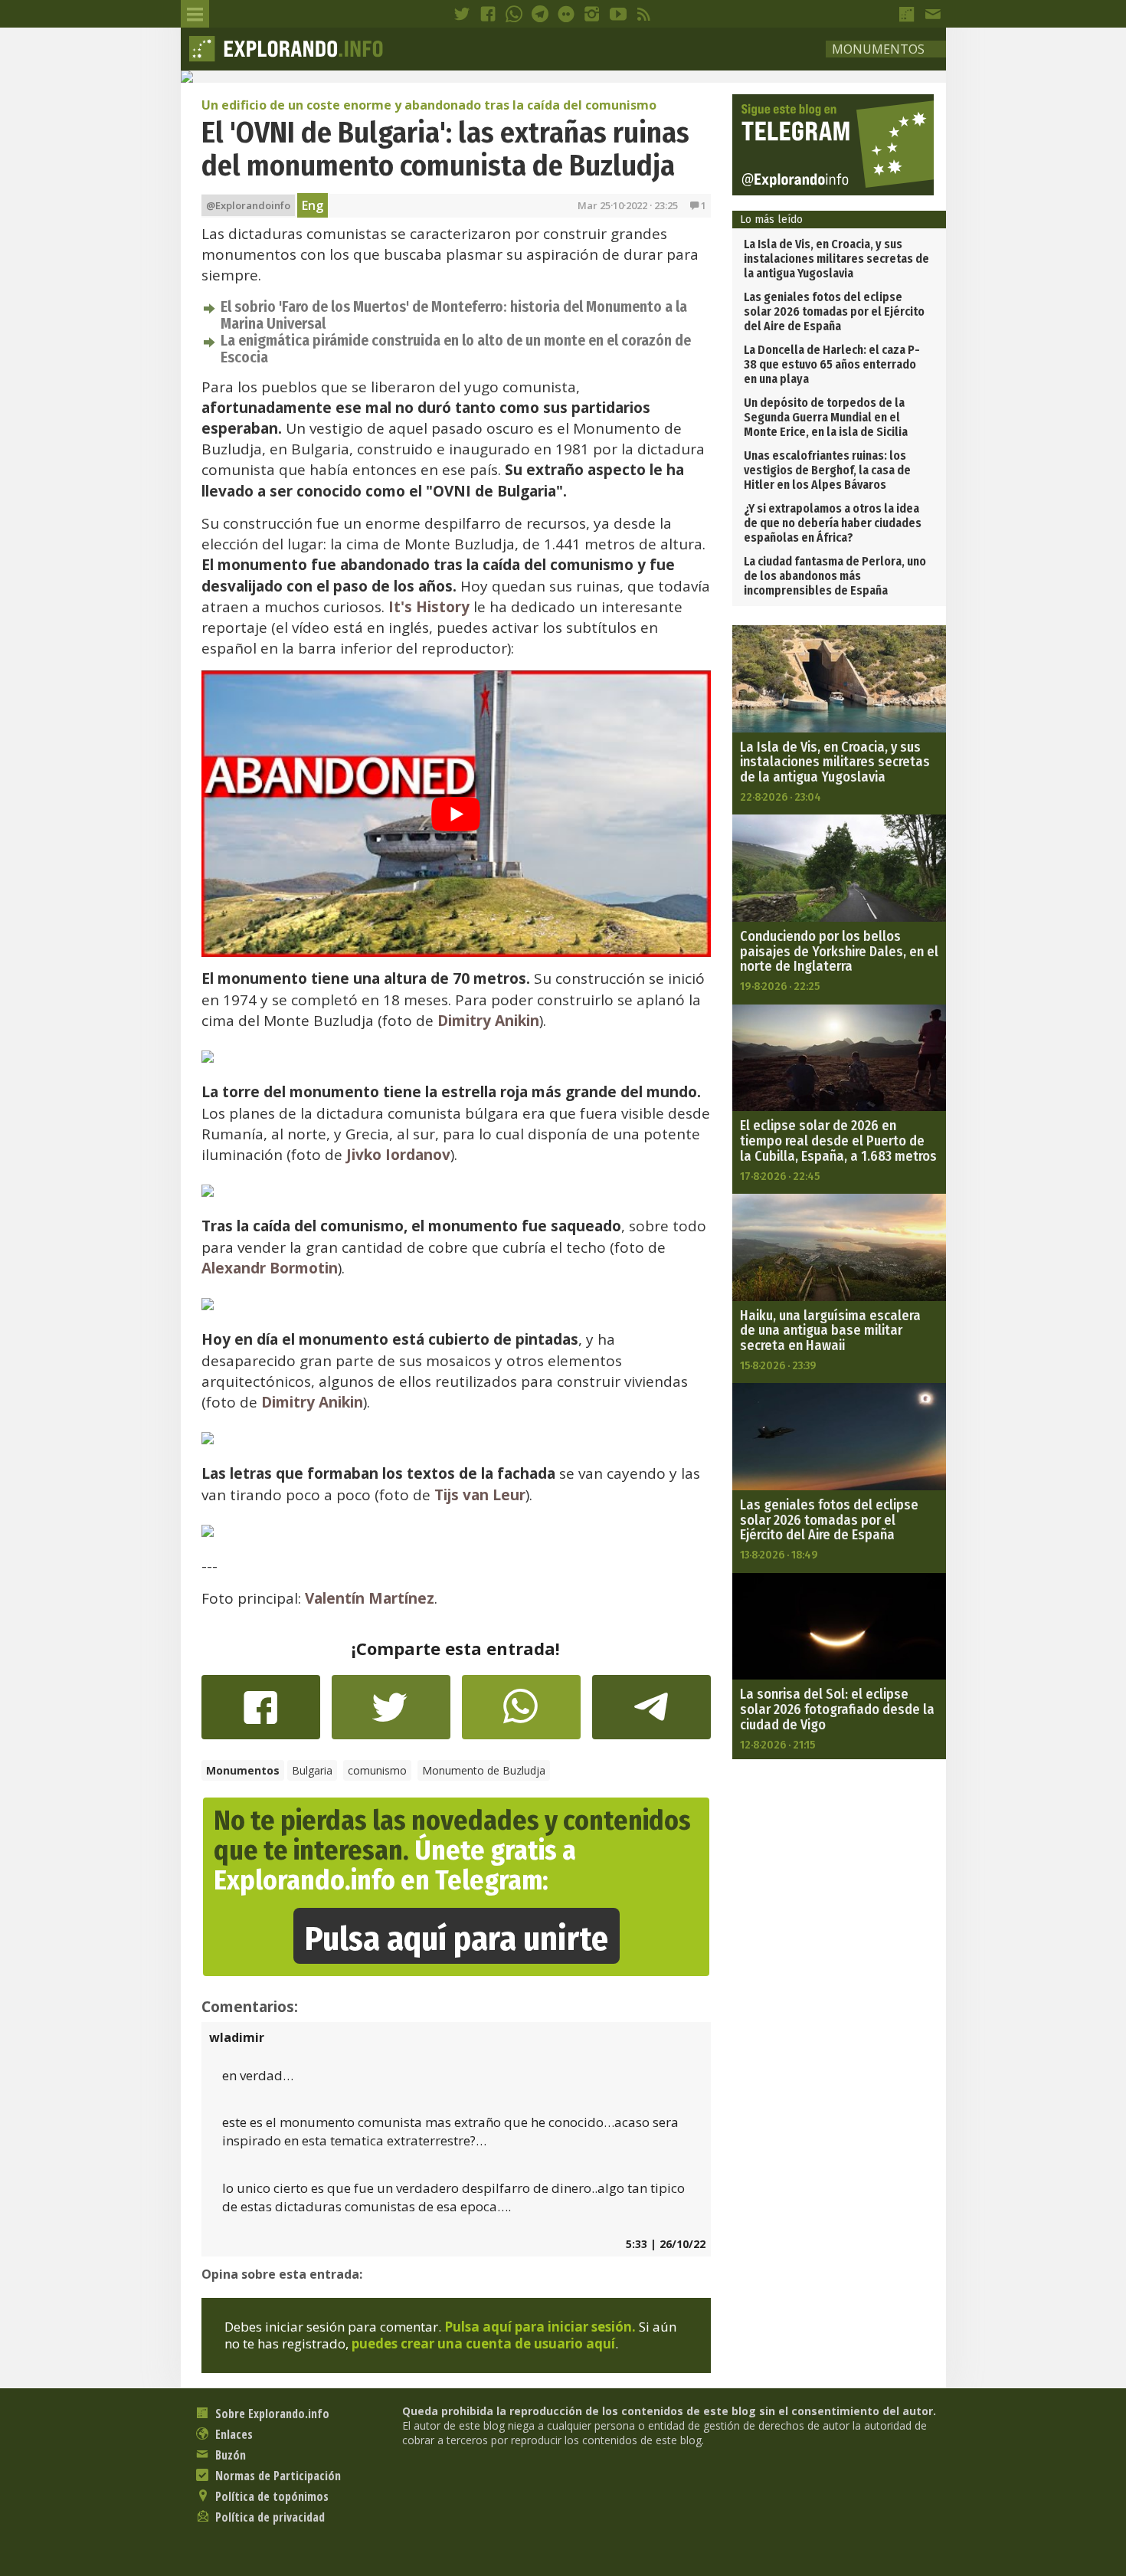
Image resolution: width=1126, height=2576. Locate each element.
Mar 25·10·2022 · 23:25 (628, 205)
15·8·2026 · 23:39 (778, 1365)
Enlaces (232, 2434)
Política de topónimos (270, 2496)
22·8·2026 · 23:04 (781, 797)
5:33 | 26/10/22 (666, 2244)
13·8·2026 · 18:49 (779, 1555)
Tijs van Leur (480, 1495)
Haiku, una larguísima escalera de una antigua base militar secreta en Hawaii (830, 1331)
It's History (429, 607)
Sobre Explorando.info (271, 2414)
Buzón (229, 2455)
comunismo (377, 1770)
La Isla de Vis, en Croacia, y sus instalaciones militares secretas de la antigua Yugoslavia (836, 259)
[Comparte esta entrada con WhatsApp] (521, 1715)
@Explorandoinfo (248, 205)
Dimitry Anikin (488, 1021)
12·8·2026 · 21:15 (777, 1745)
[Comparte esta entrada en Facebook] (261, 1715)
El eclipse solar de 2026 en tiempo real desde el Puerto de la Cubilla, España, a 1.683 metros (838, 1141)
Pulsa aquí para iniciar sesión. (540, 2327)
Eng (313, 205)
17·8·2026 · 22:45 (780, 1176)
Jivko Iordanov (398, 1155)
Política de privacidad (268, 2517)
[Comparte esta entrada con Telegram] (651, 1712)
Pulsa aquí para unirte (457, 1939)
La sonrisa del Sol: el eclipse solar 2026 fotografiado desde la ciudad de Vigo (837, 1709)
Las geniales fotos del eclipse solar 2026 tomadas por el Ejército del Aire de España (834, 311)
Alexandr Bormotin (270, 1268)
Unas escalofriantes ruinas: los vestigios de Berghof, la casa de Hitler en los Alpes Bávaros (827, 470)
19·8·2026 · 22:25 (780, 986)
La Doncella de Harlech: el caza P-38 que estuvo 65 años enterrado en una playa (832, 364)
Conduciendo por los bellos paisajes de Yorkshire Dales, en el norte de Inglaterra (839, 952)
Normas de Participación (277, 2476)
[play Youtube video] (456, 814)
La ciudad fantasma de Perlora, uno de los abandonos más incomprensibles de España (835, 576)
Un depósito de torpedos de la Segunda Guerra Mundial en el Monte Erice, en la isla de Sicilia (826, 417)
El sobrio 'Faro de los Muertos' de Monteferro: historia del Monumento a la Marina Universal (454, 315)
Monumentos (878, 49)
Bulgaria (312, 1770)
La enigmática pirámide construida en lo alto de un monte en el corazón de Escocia (456, 349)
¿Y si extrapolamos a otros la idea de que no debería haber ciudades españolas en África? (833, 523)
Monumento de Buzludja (484, 1770)
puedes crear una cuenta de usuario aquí (483, 2343)
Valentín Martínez (370, 1598)
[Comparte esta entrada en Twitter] (391, 1715)
